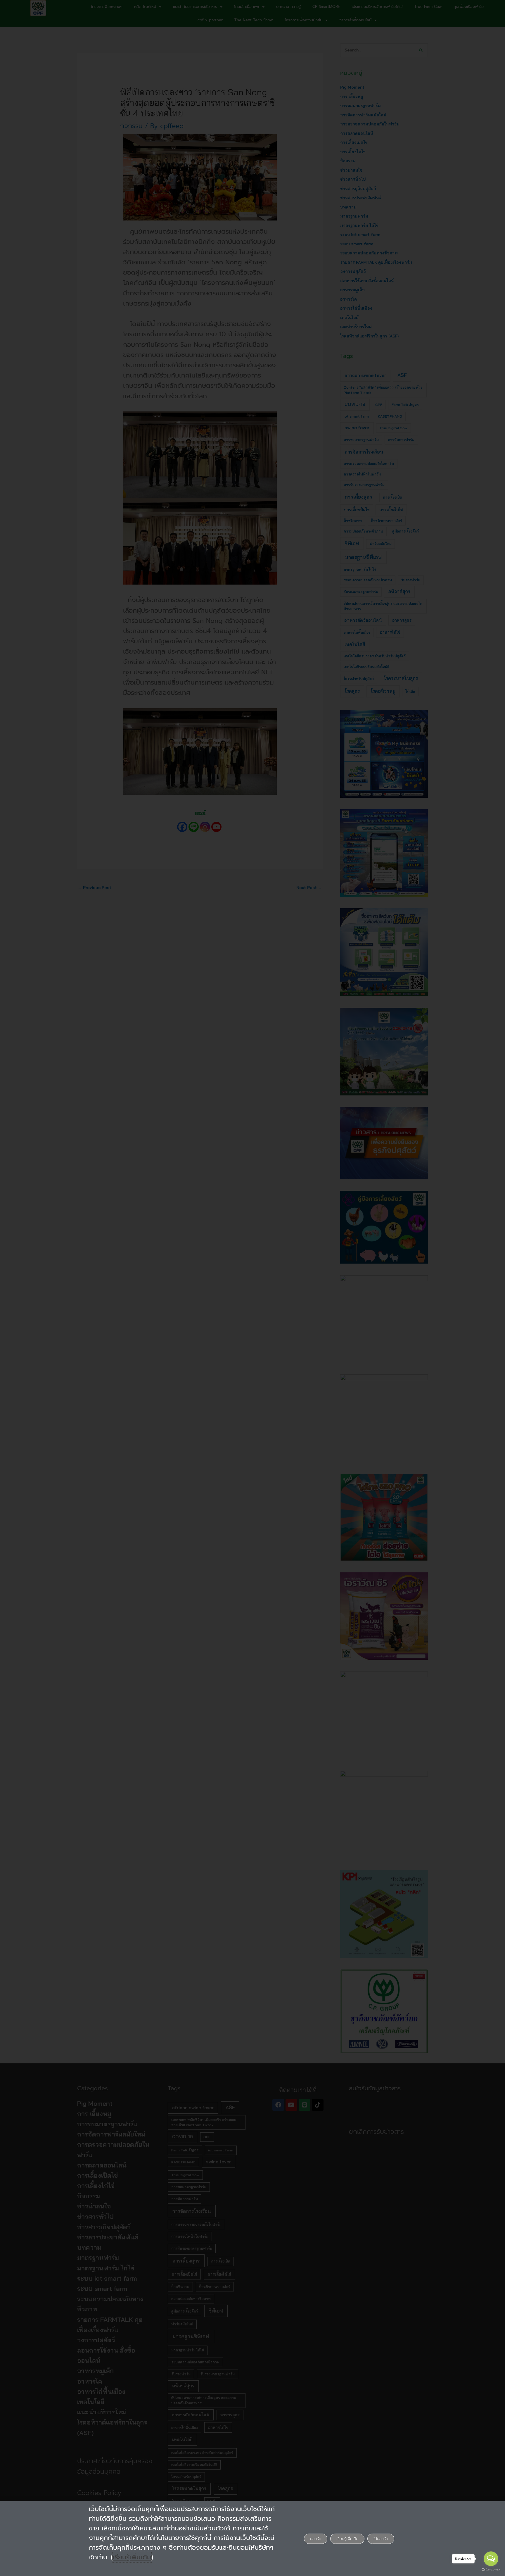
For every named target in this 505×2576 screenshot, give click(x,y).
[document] (252, 1288)
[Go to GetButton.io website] (491, 2570)
